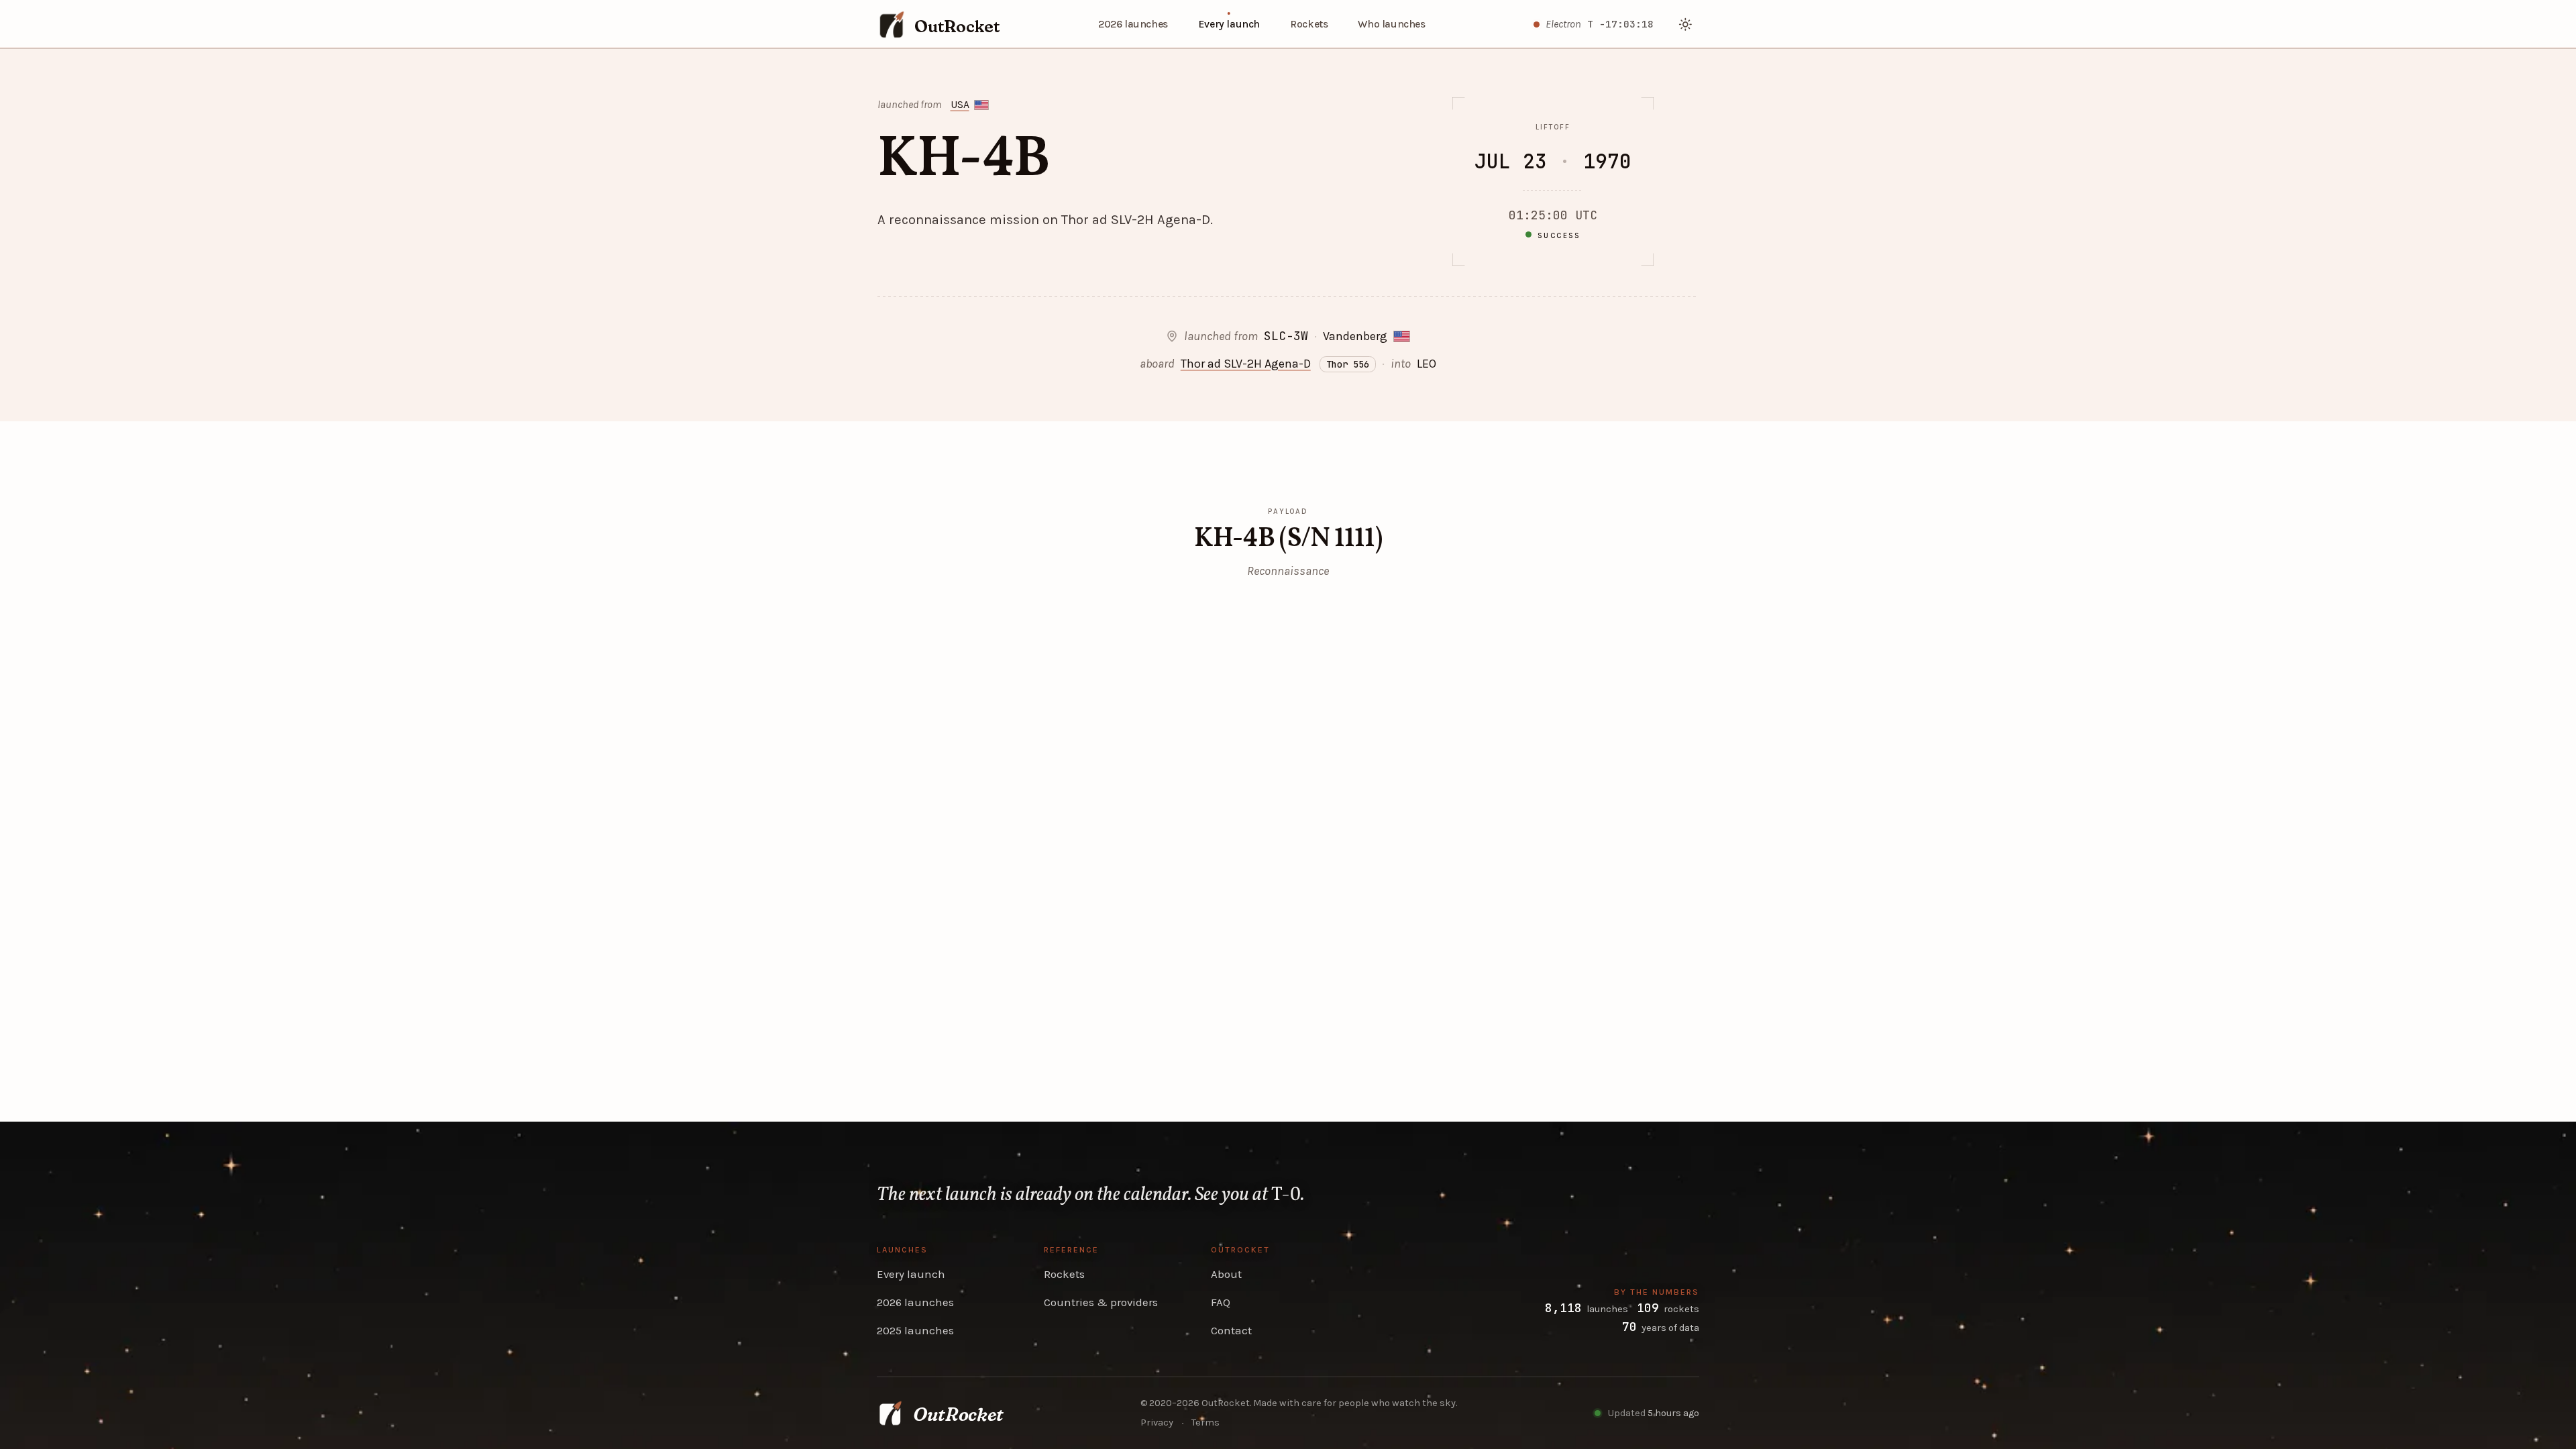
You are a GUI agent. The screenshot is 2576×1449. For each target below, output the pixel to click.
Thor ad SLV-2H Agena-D (1246, 364)
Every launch (1229, 24)
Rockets (1309, 24)
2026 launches (1133, 24)
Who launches (1391, 24)
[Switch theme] (1686, 24)
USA (960, 105)
